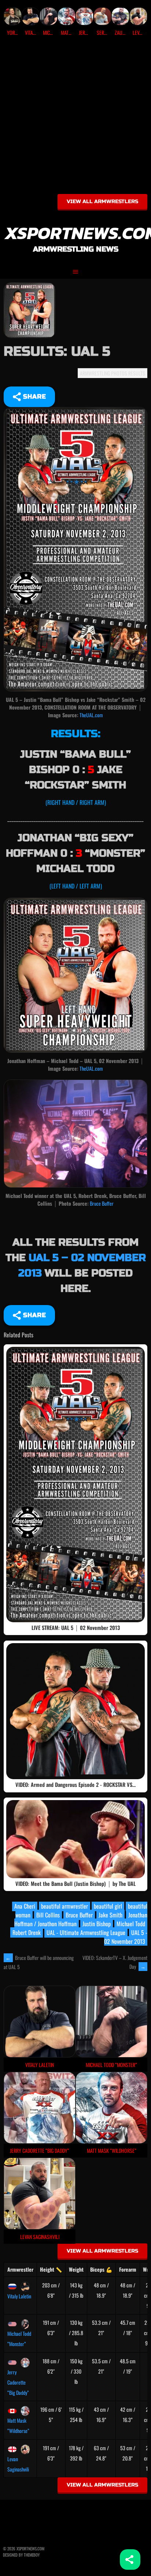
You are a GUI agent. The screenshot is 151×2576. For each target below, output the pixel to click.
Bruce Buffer (102, 1203)
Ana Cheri (25, 1906)
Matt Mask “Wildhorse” (18, 2425)
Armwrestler (20, 2269)
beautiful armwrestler (65, 1906)
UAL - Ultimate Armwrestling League (86, 1932)
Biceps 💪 (101, 2269)
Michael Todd (131, 1924)
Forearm (128, 2269)
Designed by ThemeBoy (21, 2555)
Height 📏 (51, 2269)
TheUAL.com (91, 715)
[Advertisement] (75, 118)
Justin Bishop (97, 1924)
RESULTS (137, 373)
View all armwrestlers (102, 201)
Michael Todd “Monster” (19, 2339)
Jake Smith (111, 1915)
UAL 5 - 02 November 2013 (126, 1937)
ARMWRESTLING (95, 373)
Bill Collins (48, 1915)
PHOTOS (119, 373)
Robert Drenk (27, 1932)
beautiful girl (108, 1906)
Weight (76, 2269)
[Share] (130, 2559)
